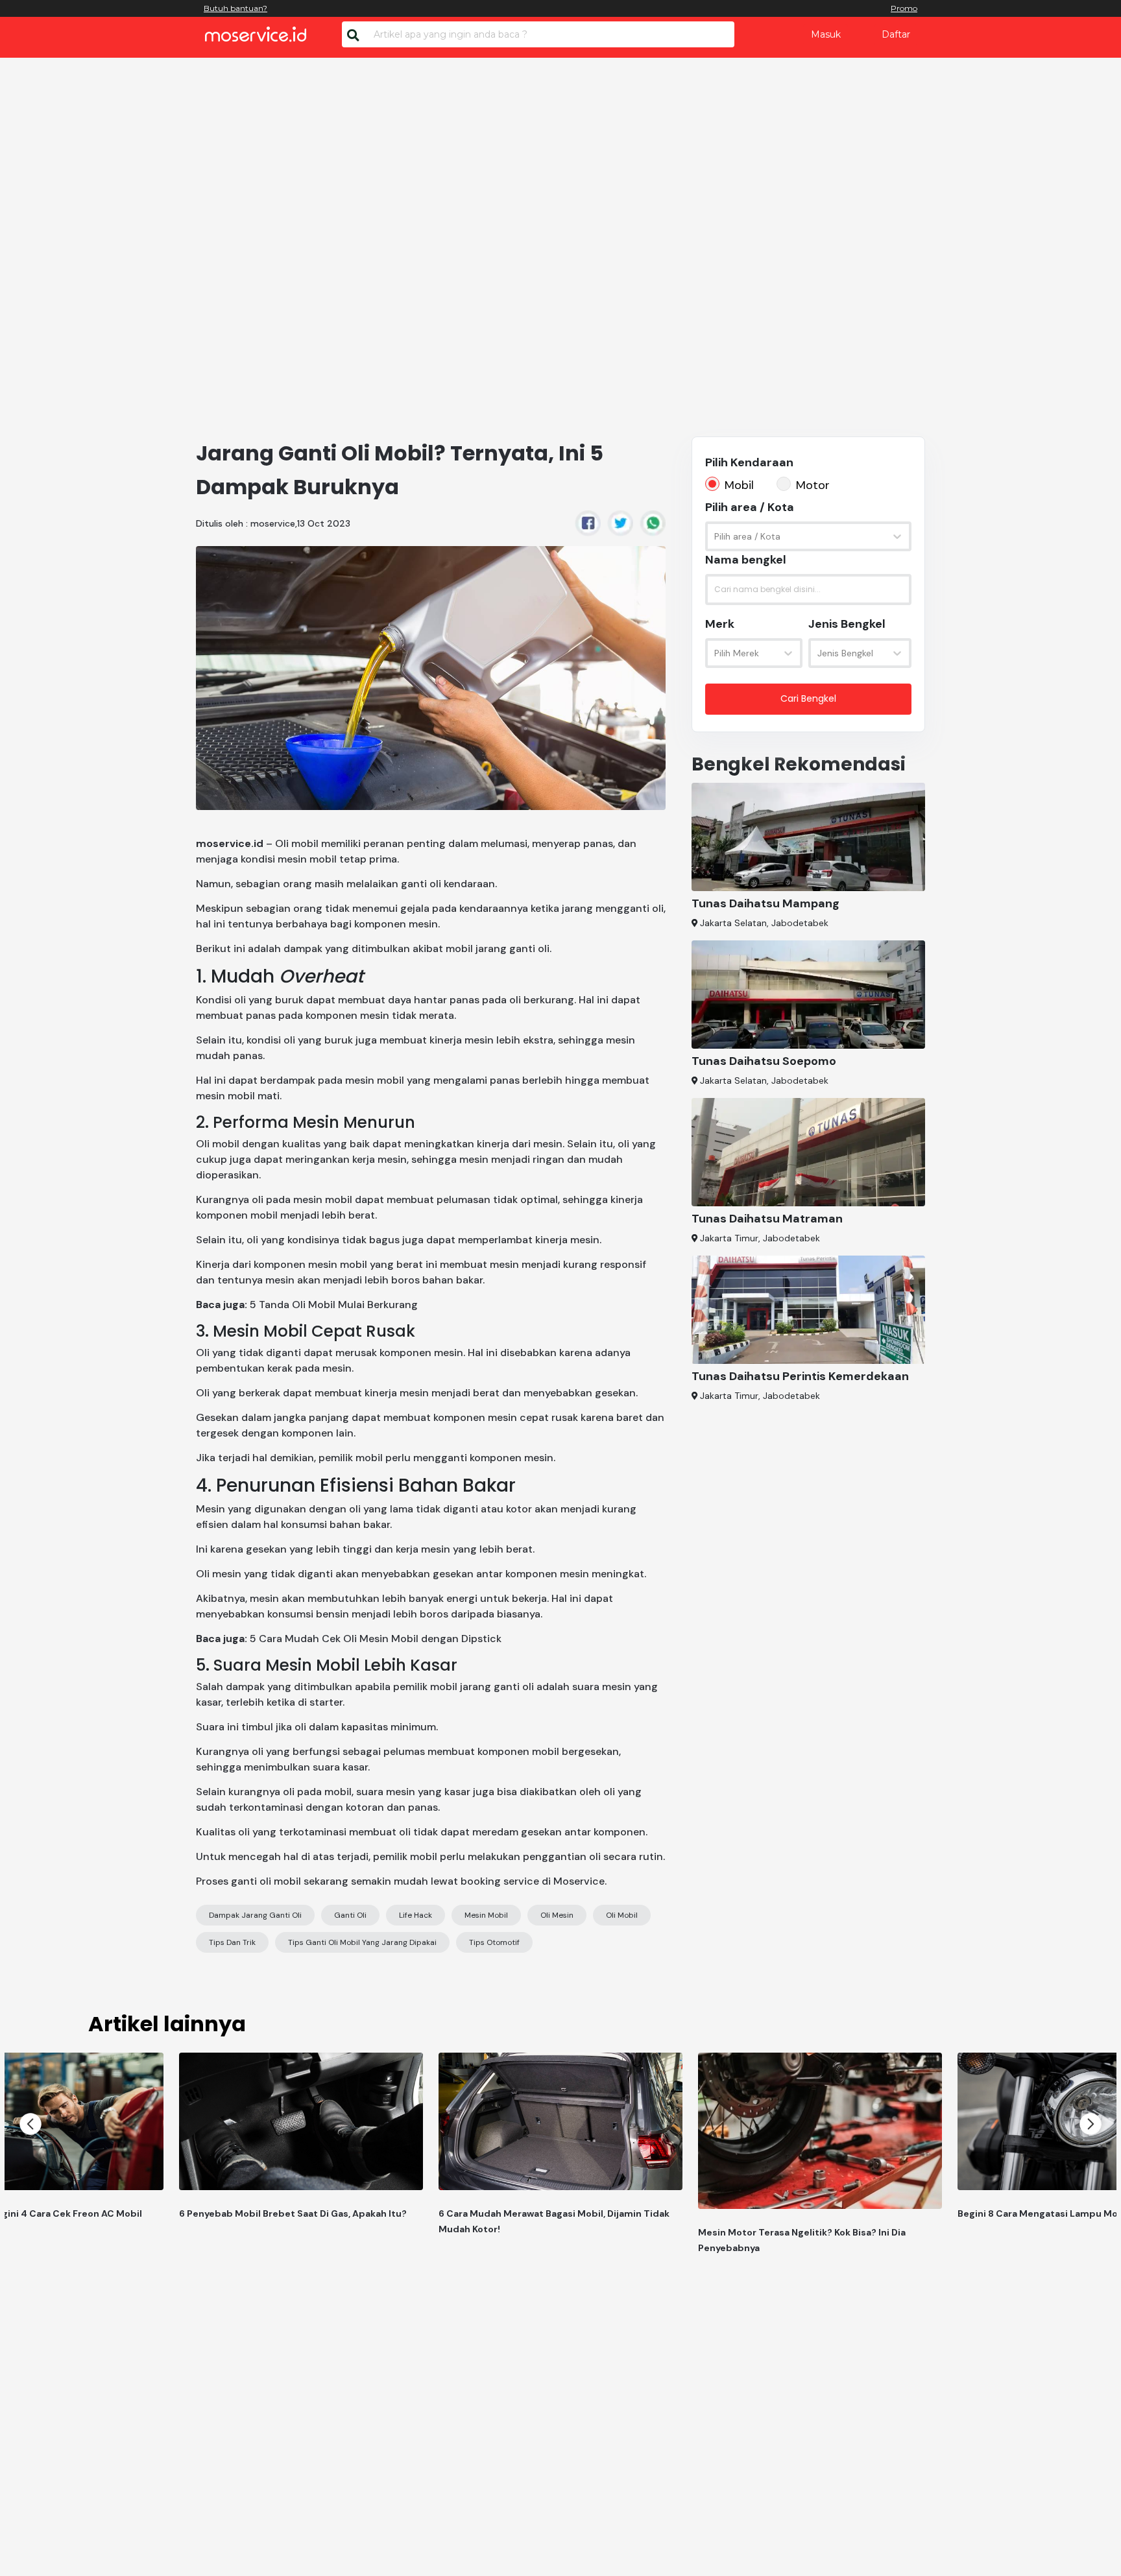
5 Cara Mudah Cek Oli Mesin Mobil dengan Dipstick (376, 1639)
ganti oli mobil (266, 1881)
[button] (30, 2124)
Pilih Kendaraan (749, 462)
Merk (720, 624)
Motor (813, 485)
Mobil (739, 485)
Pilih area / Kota (750, 507)
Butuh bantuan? (235, 8)
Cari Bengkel (808, 698)
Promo (904, 8)
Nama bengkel (746, 560)
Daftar (896, 34)
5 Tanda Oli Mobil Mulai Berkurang (334, 1305)
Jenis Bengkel (847, 624)
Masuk (826, 34)
